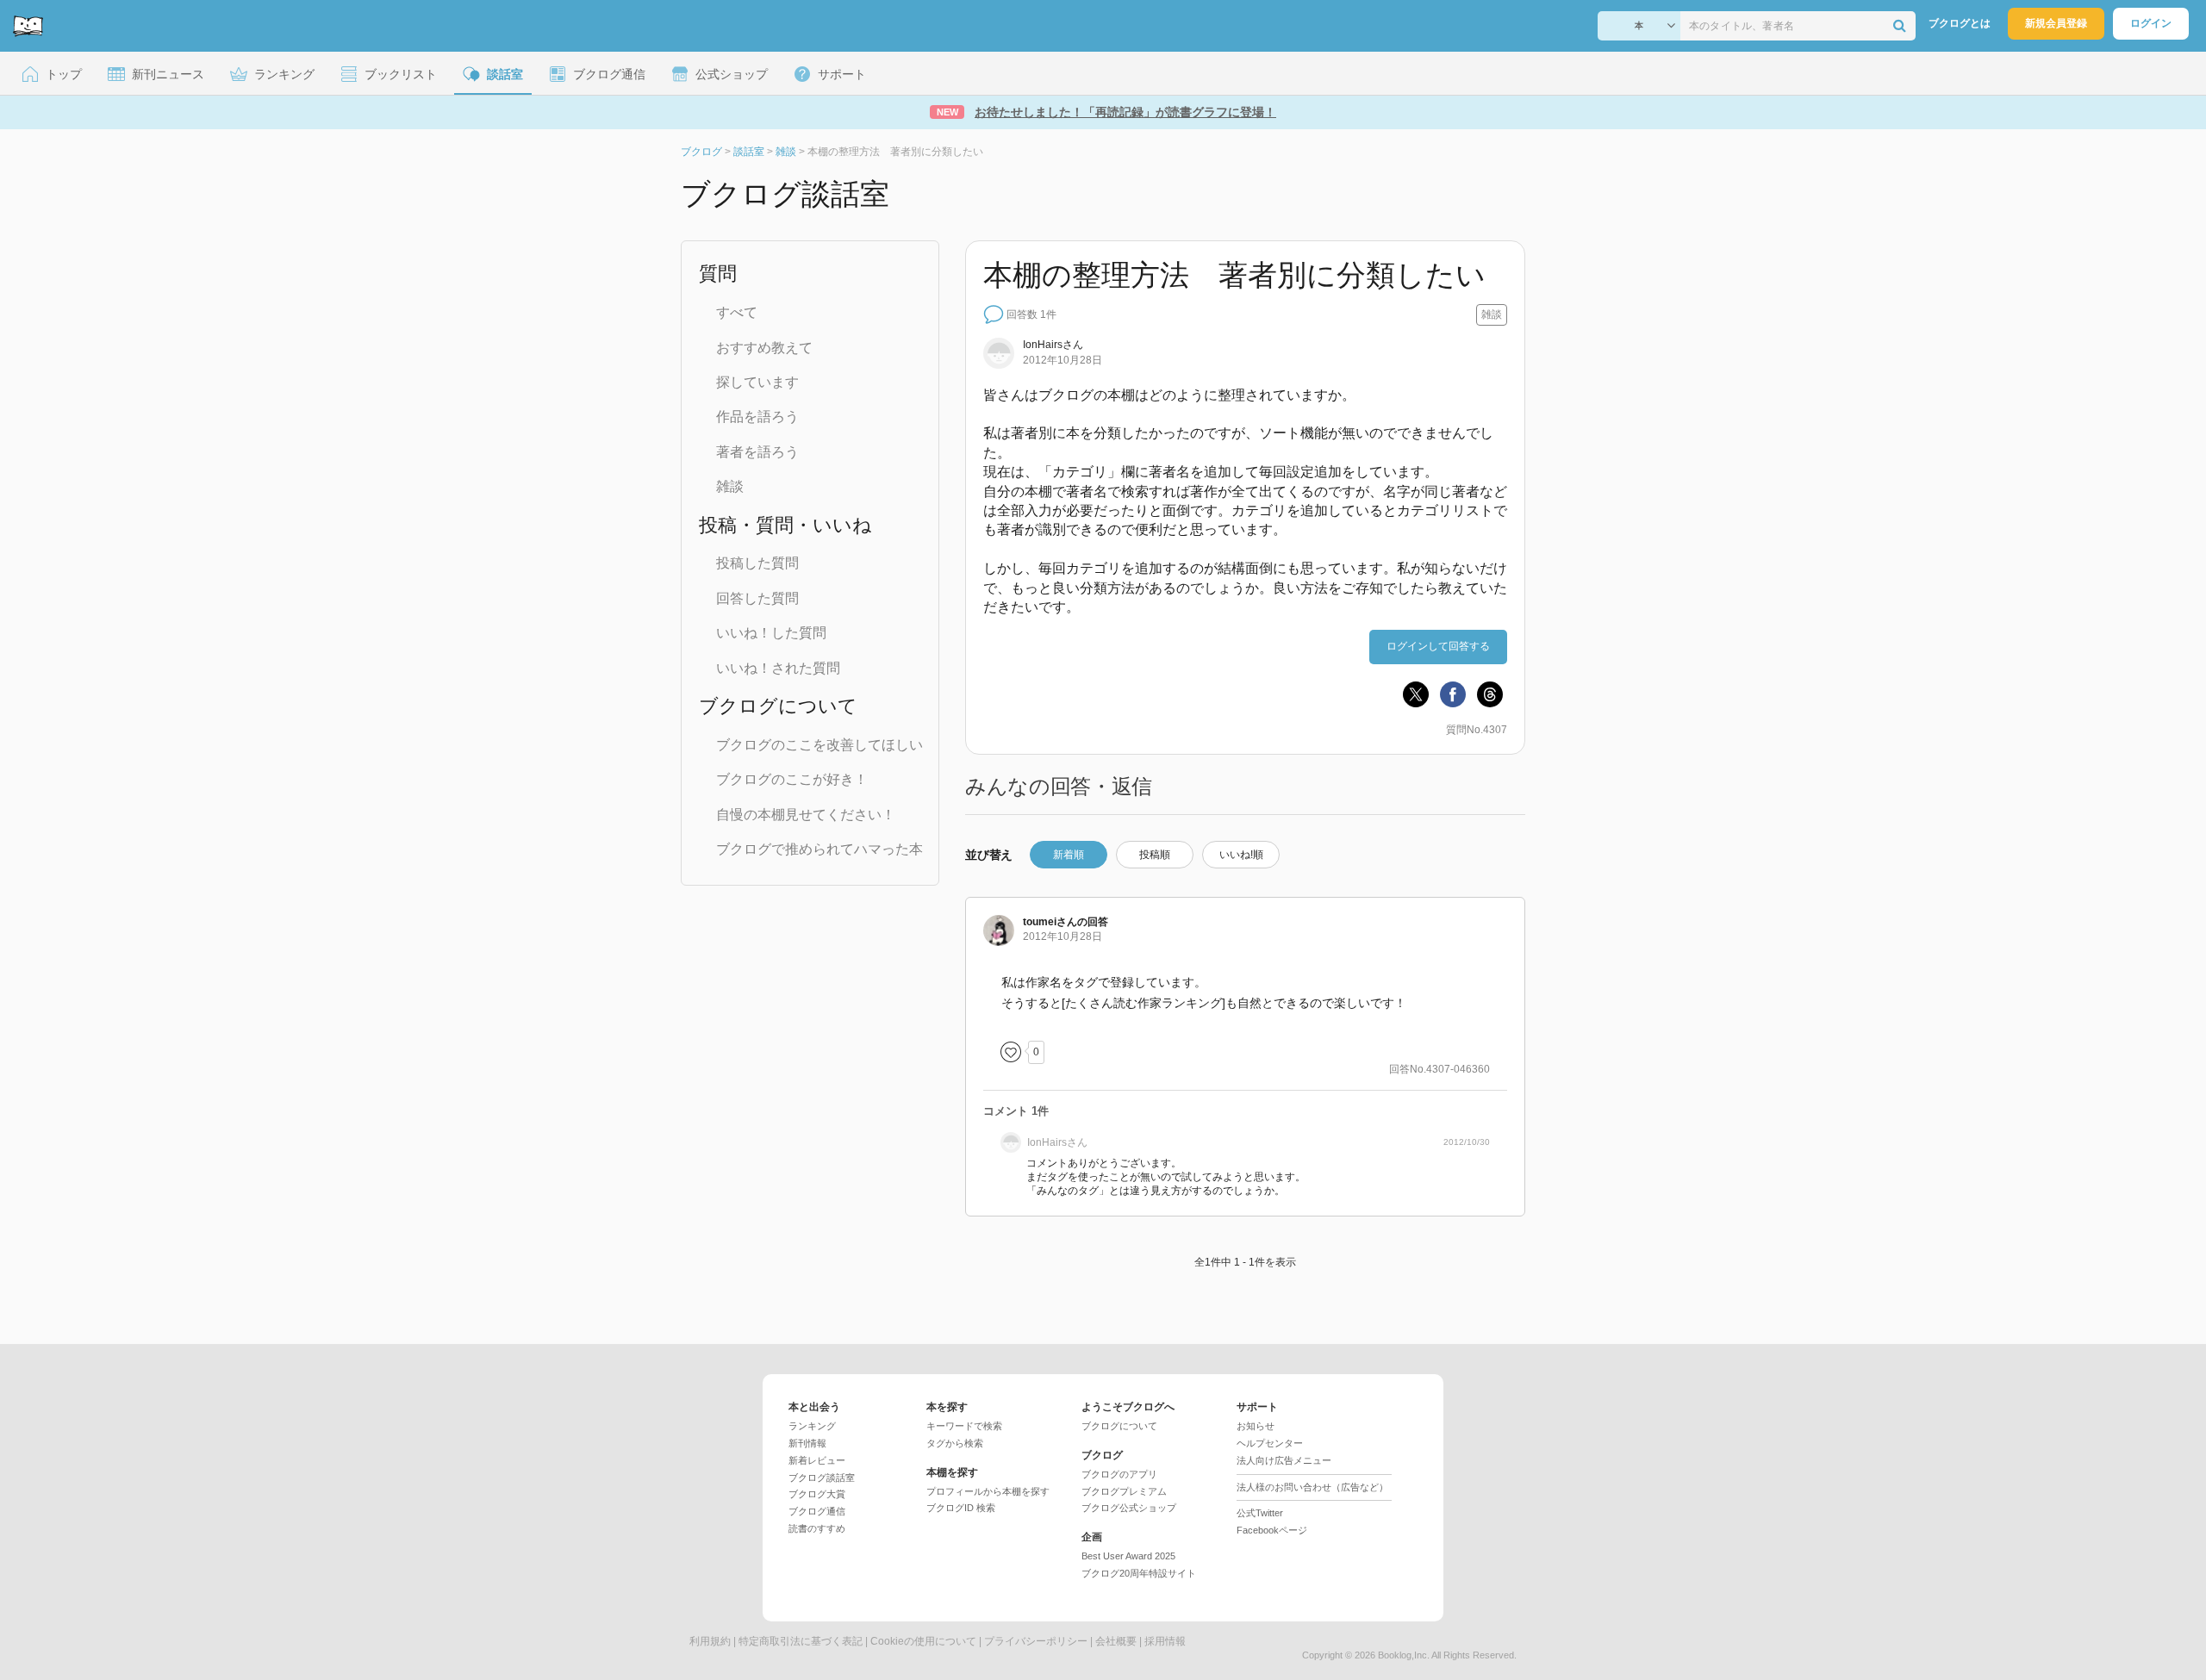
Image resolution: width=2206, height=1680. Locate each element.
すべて (737, 312)
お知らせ (1256, 1426)
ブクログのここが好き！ (792, 779)
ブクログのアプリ (1119, 1474)
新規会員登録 (2056, 23)
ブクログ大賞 (817, 1494)
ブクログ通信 (817, 1511)
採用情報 (1165, 1641)
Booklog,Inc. (1404, 1655)
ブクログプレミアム (1124, 1491)
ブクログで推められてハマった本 (819, 849)
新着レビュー (817, 1460)
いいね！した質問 (771, 633)
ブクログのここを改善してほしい (819, 745)
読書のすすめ (817, 1528)
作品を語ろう (757, 417)
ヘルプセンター (1270, 1443)
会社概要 (1116, 1641)
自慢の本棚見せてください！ (806, 815)
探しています (757, 382)
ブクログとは (1960, 23)
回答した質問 (757, 598)
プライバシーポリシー (1036, 1641)
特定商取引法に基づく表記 (801, 1641)
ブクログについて (1119, 1426)
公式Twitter (1260, 1513)
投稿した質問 (757, 563)
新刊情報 (807, 1443)
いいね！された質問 (778, 668)
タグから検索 (955, 1443)
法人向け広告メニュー (1284, 1460)
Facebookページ (1272, 1530)
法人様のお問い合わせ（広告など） (1312, 1487)
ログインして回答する (1438, 646)
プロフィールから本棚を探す (988, 1491)
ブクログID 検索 (961, 1508)
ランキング (812, 1426)
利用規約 (710, 1641)
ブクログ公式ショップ (1129, 1508)
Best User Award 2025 (1128, 1556)
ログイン (2151, 23)
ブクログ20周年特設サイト (1139, 1573)
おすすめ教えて (764, 348)
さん (1053, 345)
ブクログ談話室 (822, 1478)
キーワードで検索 (964, 1426)
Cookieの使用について (923, 1641)
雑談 (730, 486)
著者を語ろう (757, 452)
